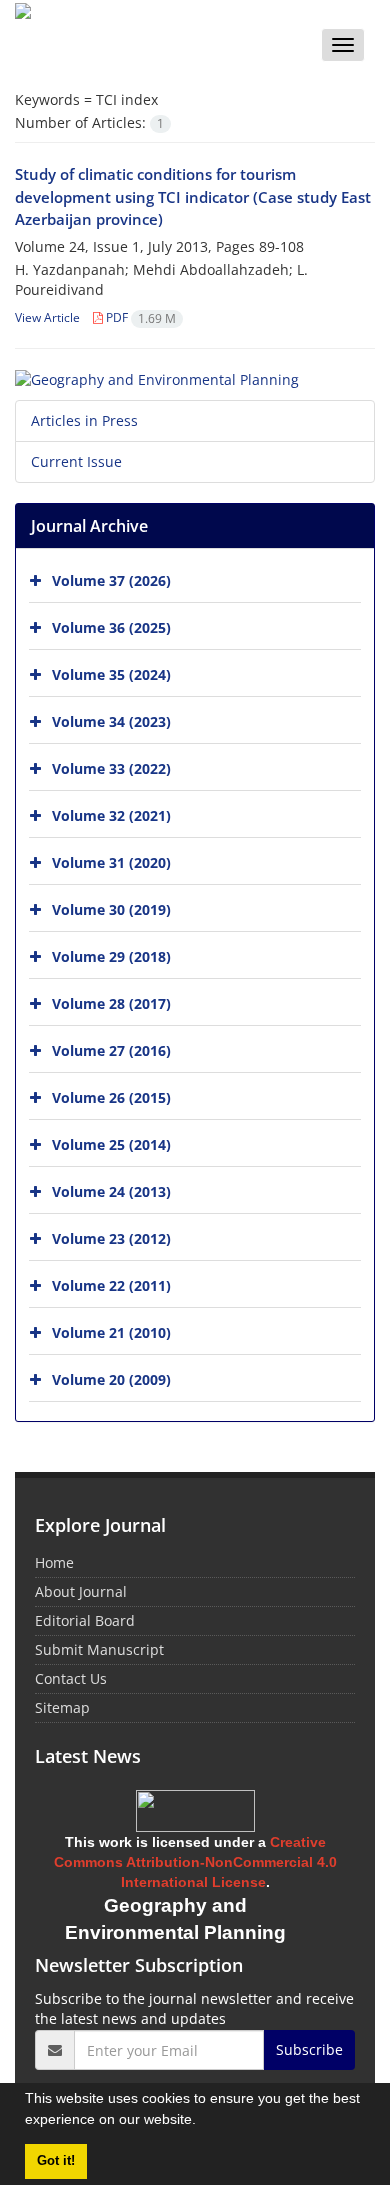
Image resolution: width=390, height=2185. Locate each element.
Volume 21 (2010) (111, 1332)
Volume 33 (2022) (111, 768)
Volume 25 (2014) (111, 1144)
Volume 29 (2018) (111, 956)
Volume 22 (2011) (111, 1285)
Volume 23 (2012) (111, 1238)
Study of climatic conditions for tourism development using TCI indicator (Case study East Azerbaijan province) (193, 196)
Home (54, 1562)
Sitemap (62, 1707)
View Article (47, 317)
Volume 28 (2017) (111, 1003)
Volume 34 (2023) (111, 721)
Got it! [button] (56, 2161)
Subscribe (309, 2049)
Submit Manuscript (99, 1649)
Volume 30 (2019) (111, 909)
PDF (139, 317)
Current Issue (76, 461)
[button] (203, 2122)
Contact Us (71, 1678)
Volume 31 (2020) (111, 862)
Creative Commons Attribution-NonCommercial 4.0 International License (195, 1862)
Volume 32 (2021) (111, 815)
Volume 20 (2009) (111, 1379)
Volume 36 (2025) (111, 627)
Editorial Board (85, 1620)
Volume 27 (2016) (111, 1050)
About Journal (81, 1591)
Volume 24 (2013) (111, 1191)
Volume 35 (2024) (111, 674)
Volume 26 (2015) (111, 1097)
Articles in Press (84, 420)
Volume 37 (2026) (111, 580)
